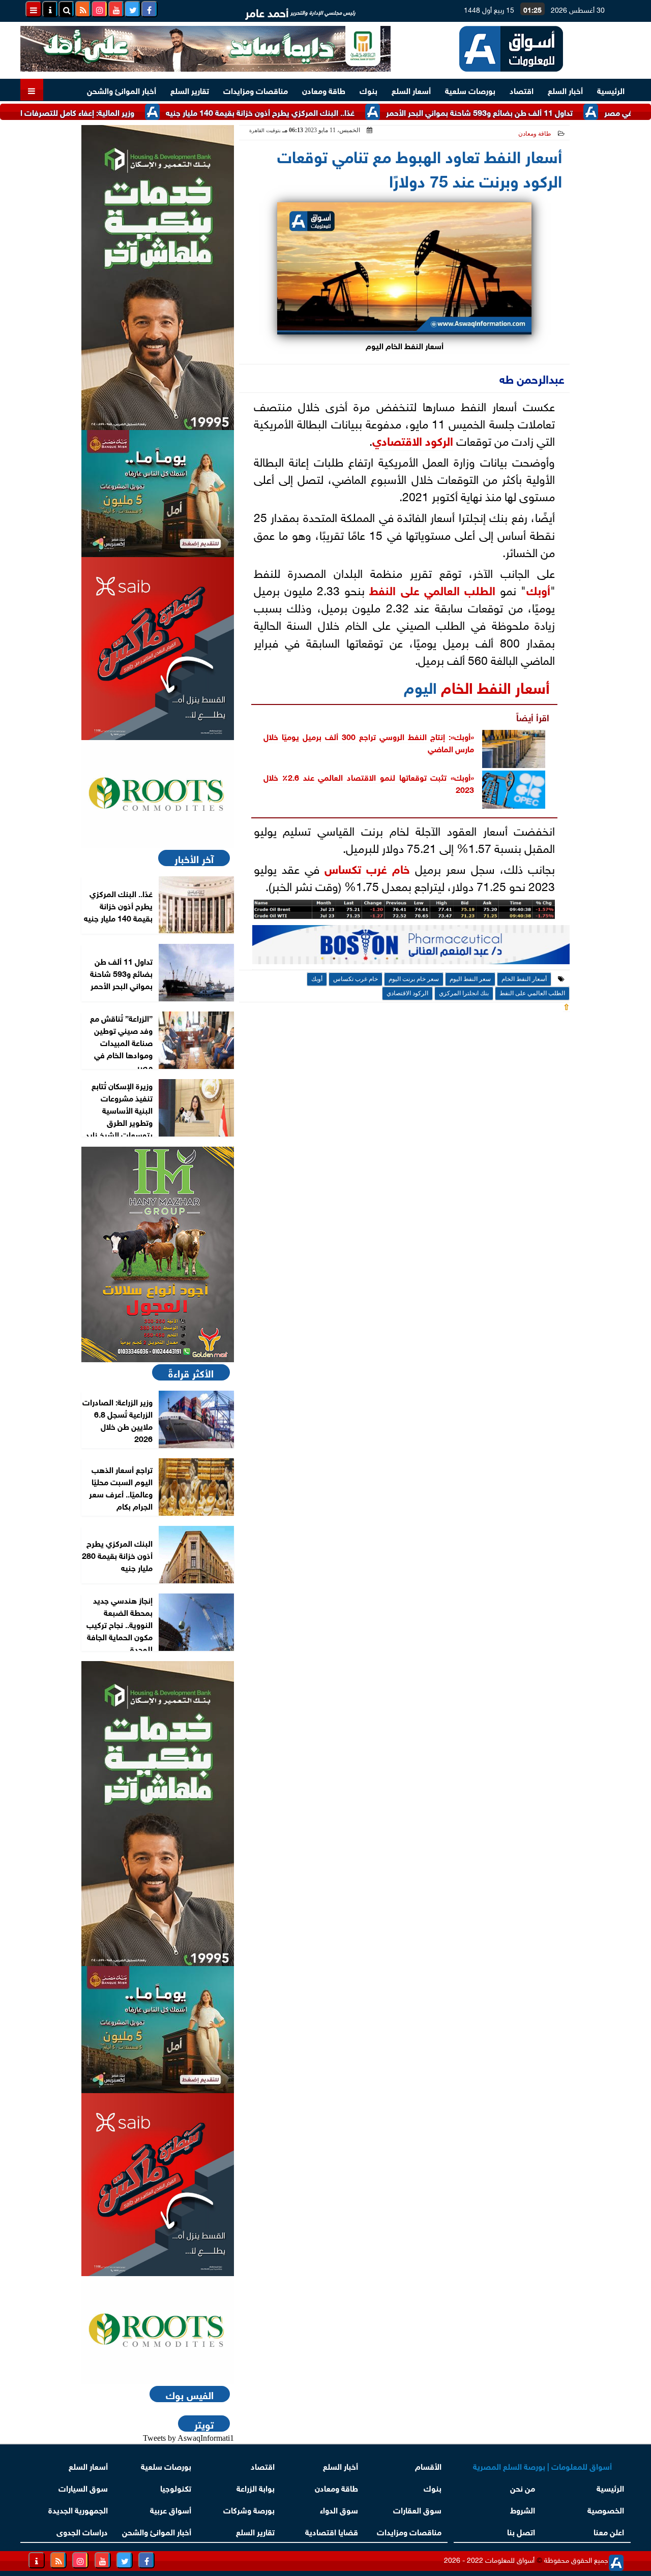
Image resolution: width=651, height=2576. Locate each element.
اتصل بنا (521, 2531)
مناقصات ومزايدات (256, 90)
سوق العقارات (417, 2509)
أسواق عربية (171, 2509)
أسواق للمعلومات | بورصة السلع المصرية (542, 2465)
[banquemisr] (158, 494)
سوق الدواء (339, 2509)
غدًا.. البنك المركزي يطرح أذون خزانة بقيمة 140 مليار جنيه (309, 112)
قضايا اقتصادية (332, 2531)
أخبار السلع (565, 90)
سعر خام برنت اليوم (414, 979)
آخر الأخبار (194, 858)
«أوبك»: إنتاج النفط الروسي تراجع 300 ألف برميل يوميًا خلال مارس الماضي (369, 742)
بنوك (368, 90)
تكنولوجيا (176, 2487)
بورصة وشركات (249, 2509)
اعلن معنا (609, 2531)
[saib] (158, 649)
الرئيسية (611, 90)
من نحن (523, 2487)
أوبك (538, 589)
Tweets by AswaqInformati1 (188, 2438)
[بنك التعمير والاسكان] (158, 278)
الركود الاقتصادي (413, 440)
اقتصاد (522, 90)
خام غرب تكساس (367, 868)
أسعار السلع (411, 90)
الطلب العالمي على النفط (432, 589)
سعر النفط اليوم (470, 979)
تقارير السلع (190, 90)
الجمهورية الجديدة (78, 2509)
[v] (411, 947)
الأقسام (428, 2465)
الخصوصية (606, 2509)
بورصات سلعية (470, 90)
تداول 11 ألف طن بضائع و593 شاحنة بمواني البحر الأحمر (529, 112)
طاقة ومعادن (324, 90)
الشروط (523, 2509)
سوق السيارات (83, 2487)
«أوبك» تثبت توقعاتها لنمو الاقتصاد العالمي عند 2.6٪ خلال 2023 (369, 782)
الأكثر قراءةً (191, 1372)
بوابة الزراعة (256, 2487)
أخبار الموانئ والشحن (122, 90)
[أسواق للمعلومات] (158, 794)
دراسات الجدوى (82, 2531)
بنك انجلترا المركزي (464, 993)
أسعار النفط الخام (495, 686)
